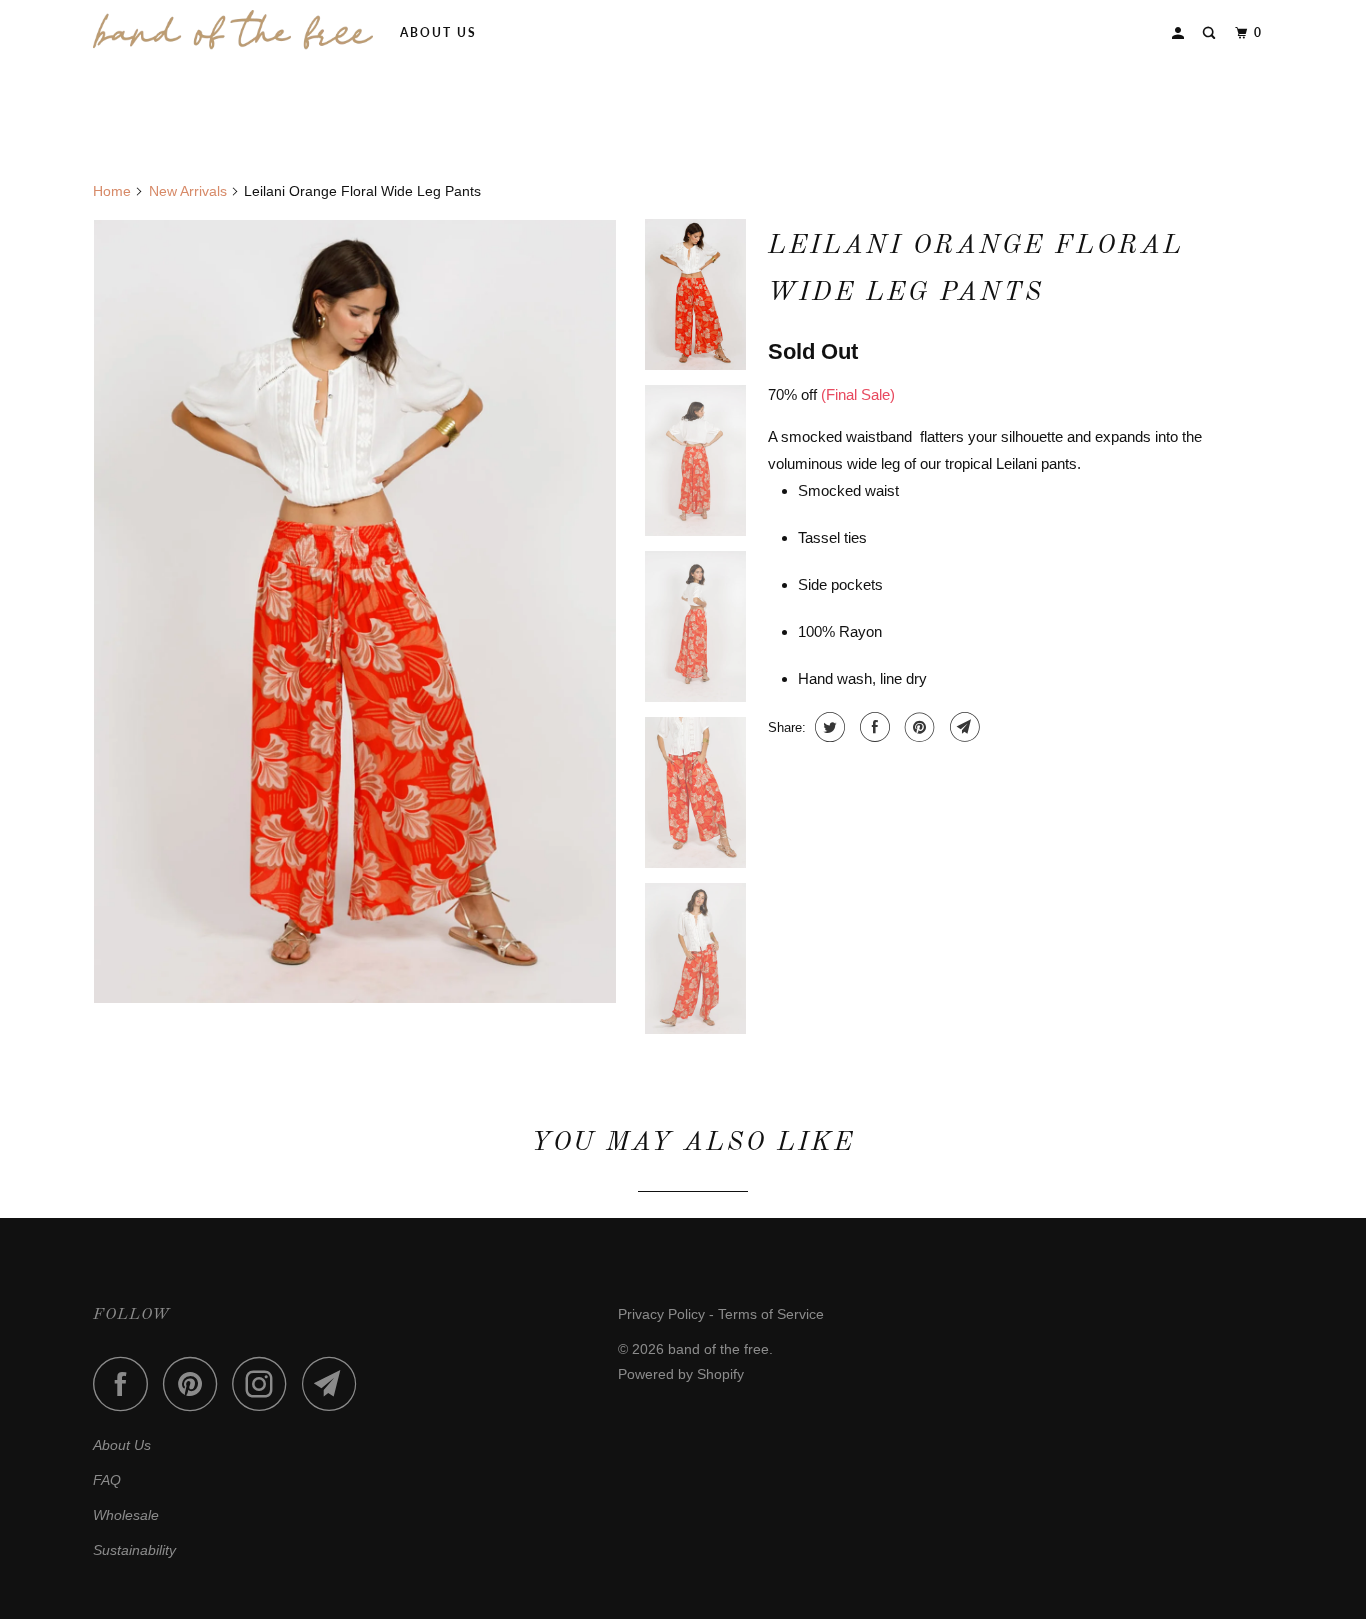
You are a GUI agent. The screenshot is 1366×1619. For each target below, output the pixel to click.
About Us (438, 32)
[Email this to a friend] (962, 727)
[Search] (1211, 33)
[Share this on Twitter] (827, 727)
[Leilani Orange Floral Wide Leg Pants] (355, 611)
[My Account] (1180, 33)
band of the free (718, 1349)
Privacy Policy (661, 1314)
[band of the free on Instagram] (265, 1383)
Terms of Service (771, 1314)
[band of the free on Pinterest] (195, 1383)
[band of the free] (233, 30)
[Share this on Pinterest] (917, 727)
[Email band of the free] (335, 1383)
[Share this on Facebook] (872, 727)
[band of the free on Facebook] (126, 1383)
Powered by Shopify (681, 1374)
